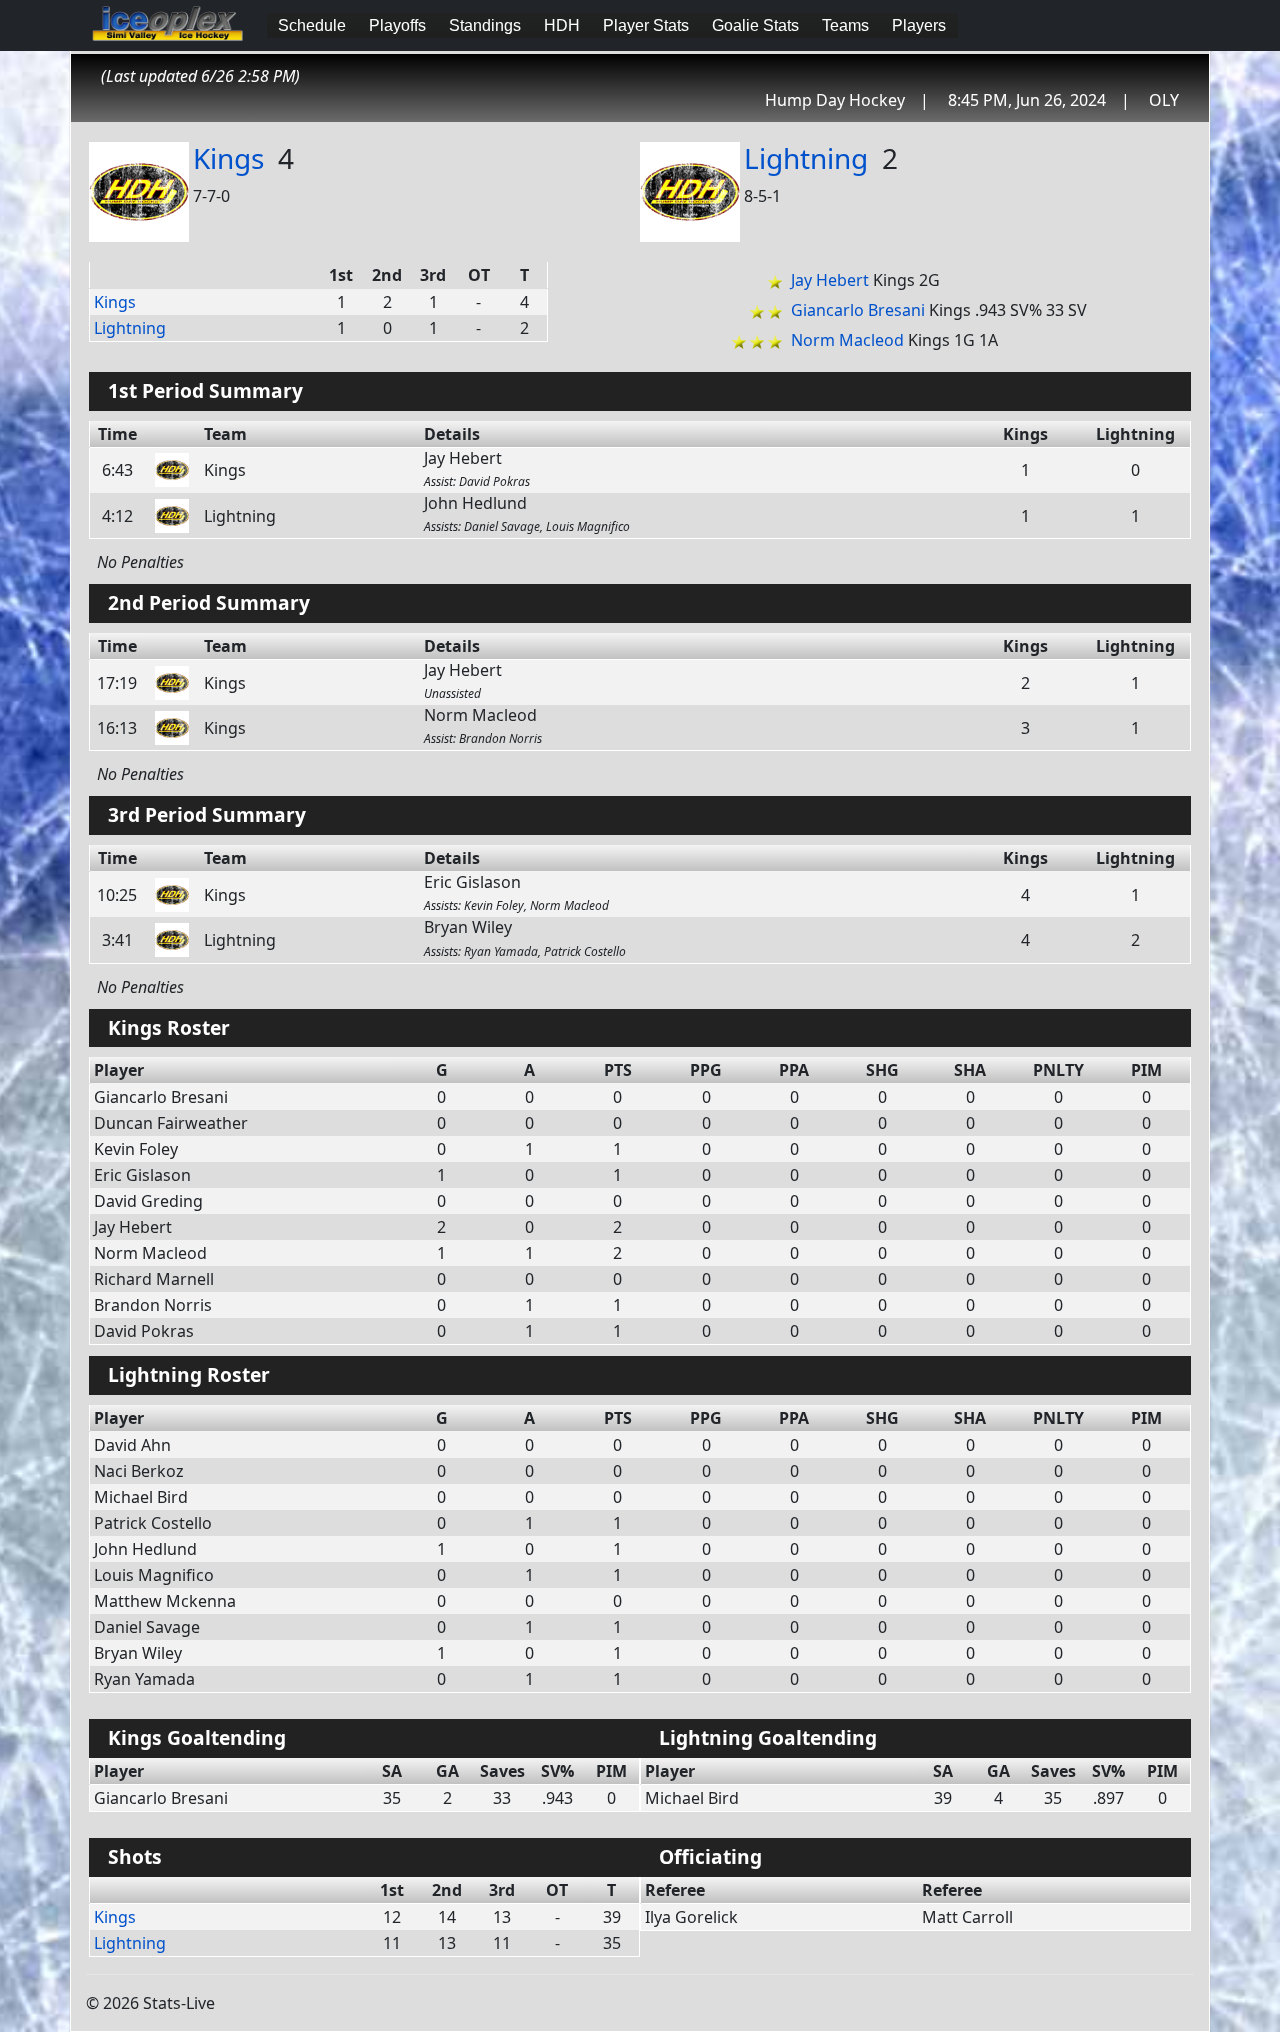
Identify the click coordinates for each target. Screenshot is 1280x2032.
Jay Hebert (830, 280)
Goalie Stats (755, 25)
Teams (845, 25)
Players (919, 25)
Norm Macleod (847, 340)
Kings (228, 158)
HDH (562, 25)
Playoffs (397, 25)
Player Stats (646, 25)
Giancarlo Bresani (858, 310)
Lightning (806, 158)
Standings (485, 25)
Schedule (312, 25)
